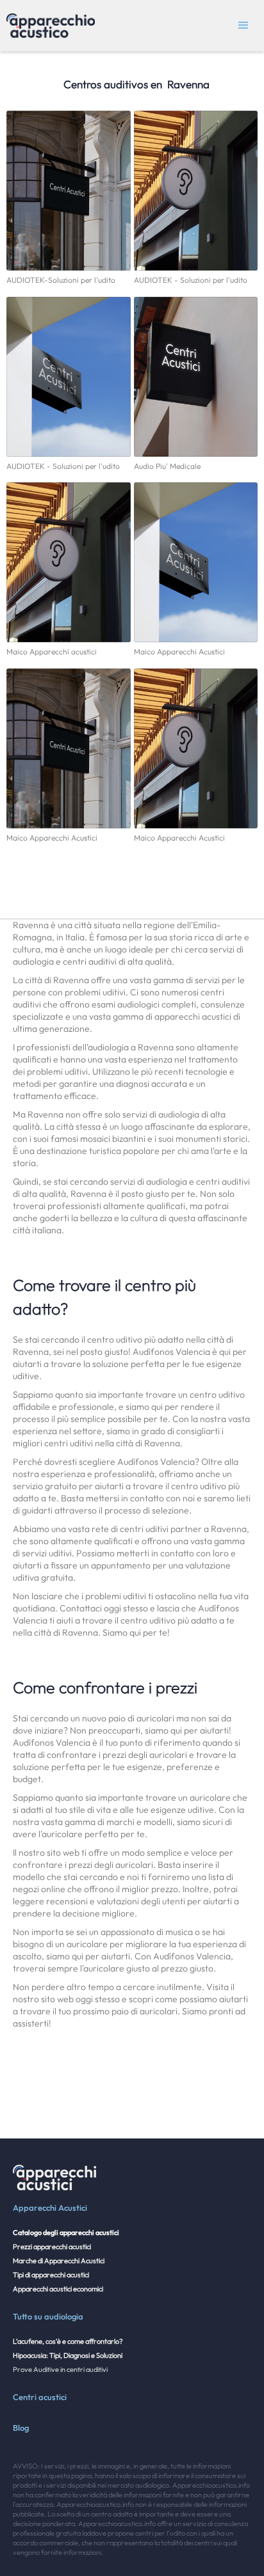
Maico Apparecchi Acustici (179, 652)
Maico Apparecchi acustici (52, 652)
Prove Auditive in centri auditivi (60, 2369)
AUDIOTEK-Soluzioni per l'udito (61, 280)
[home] (47, 26)
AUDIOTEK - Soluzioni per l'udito (191, 280)
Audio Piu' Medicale (167, 466)
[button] (243, 26)
